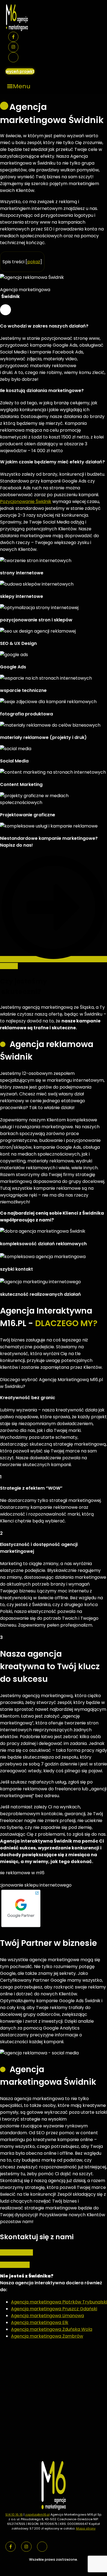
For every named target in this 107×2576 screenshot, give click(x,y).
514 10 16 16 (14, 2514)
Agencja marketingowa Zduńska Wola (52, 2329)
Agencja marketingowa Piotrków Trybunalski (59, 2302)
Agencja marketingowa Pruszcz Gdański (54, 2309)
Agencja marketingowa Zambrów (47, 2336)
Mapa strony (86, 2528)
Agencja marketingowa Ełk (40, 2322)
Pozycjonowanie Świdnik (26, 502)
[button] (19, 86)
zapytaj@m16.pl (37, 2514)
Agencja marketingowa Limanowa (47, 2316)
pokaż (34, 262)
